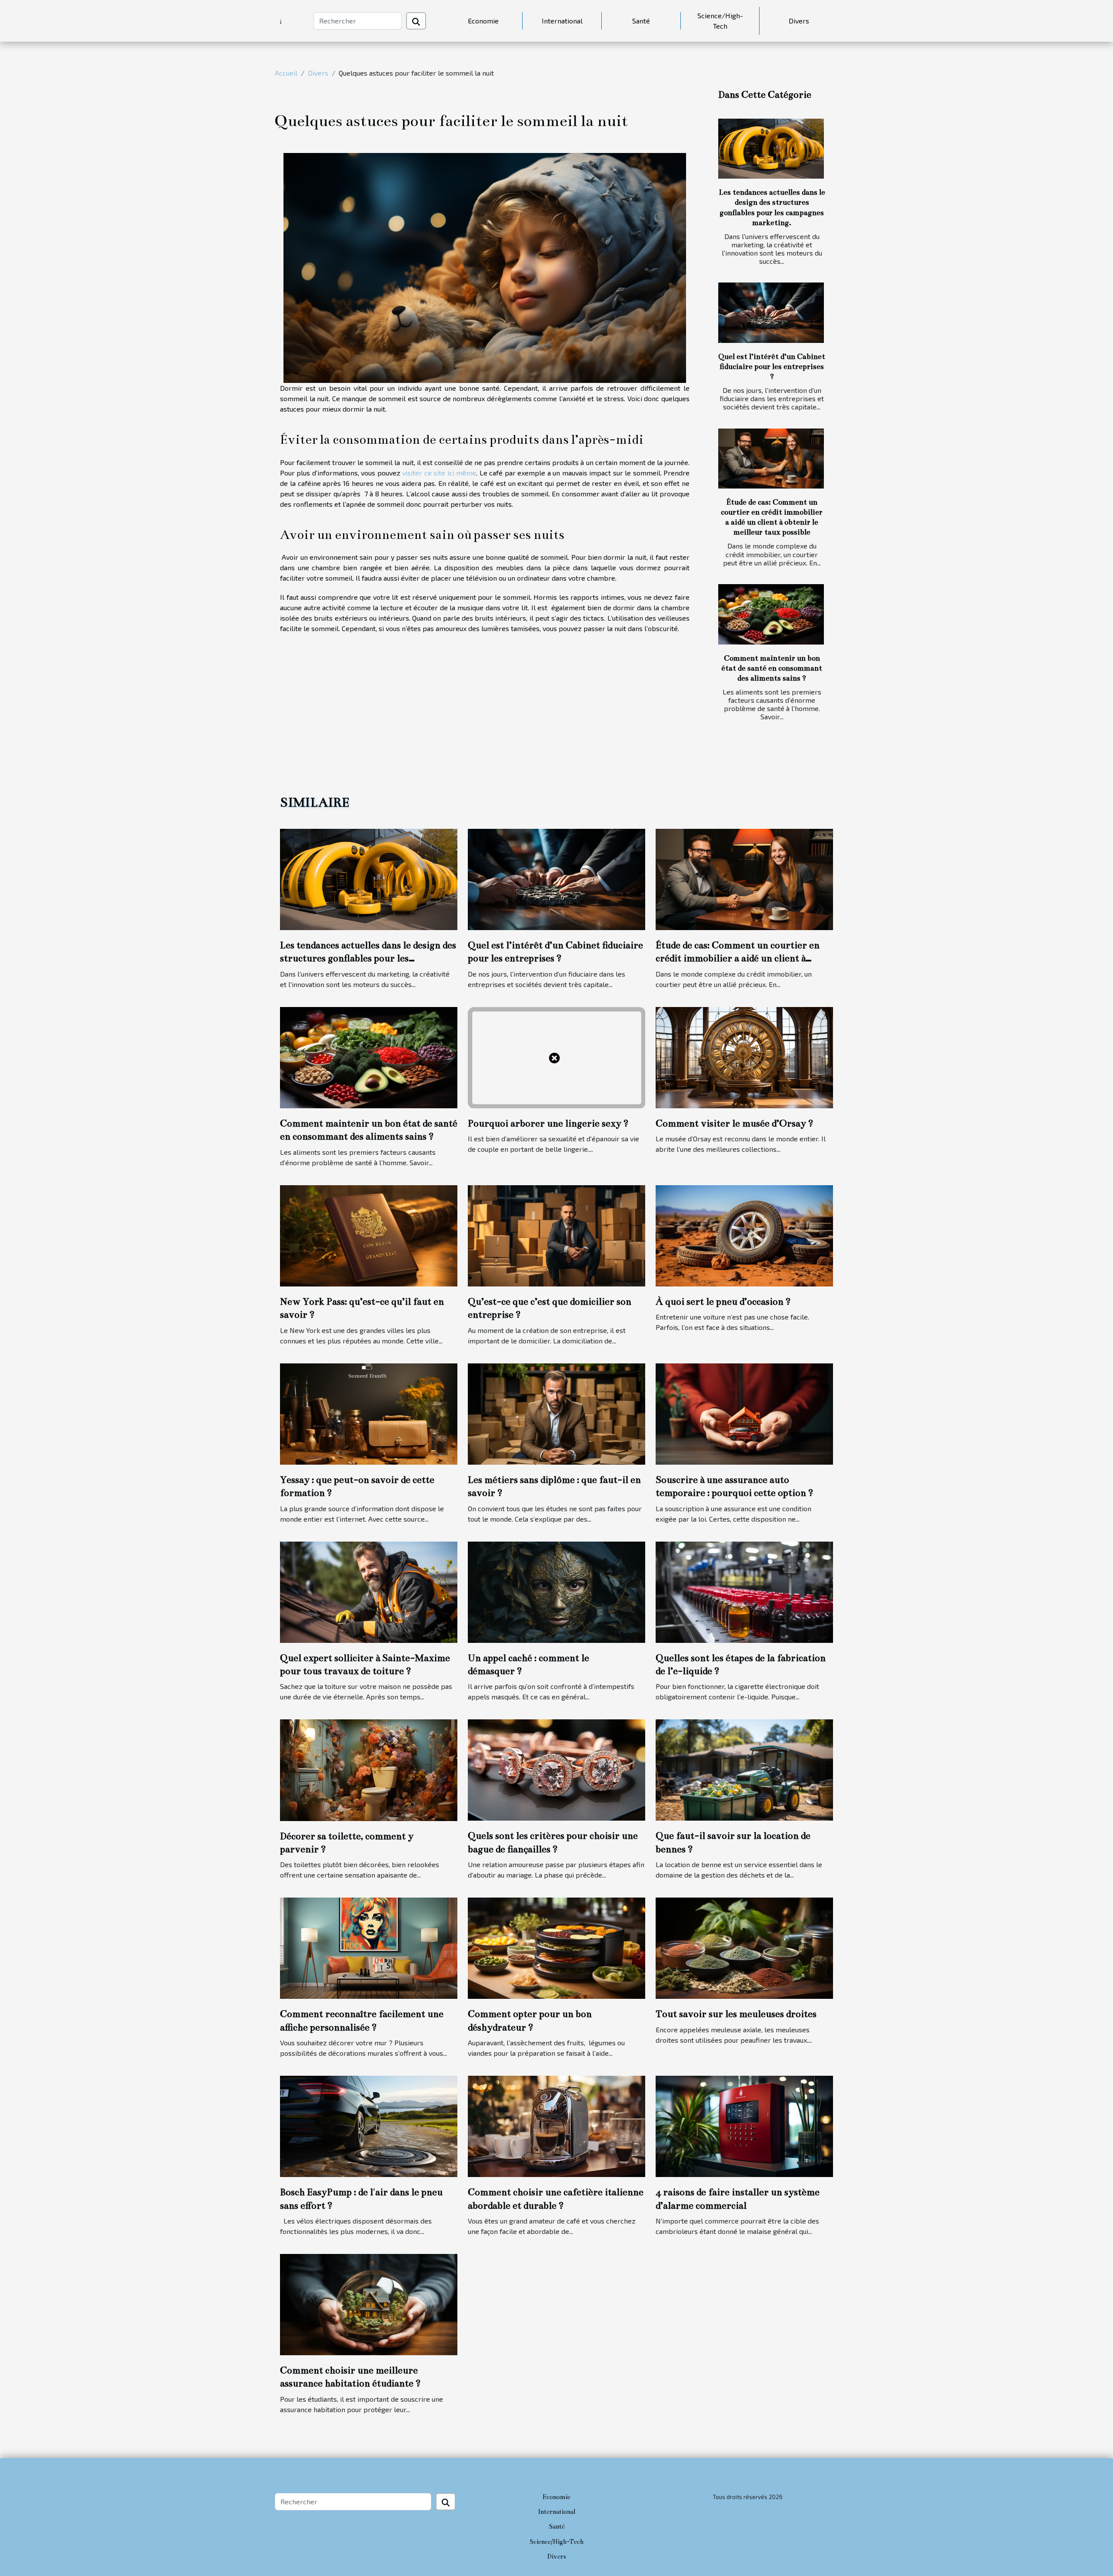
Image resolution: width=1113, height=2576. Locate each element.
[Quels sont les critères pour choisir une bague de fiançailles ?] (556, 1769)
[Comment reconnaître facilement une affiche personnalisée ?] (369, 1947)
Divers (799, 21)
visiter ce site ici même (439, 473)
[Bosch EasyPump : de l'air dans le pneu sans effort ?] (369, 2126)
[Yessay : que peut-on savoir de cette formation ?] (369, 1413)
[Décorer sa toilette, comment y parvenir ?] (369, 1769)
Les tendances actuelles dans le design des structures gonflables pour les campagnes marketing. (368, 958)
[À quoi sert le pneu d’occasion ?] (744, 1235)
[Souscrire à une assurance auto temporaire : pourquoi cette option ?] (744, 1413)
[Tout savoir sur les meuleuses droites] (744, 1947)
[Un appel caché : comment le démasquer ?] (556, 1591)
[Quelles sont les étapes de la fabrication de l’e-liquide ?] (744, 1591)
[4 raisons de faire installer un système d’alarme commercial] (744, 2126)
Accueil (286, 73)
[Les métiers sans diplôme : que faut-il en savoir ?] (556, 1413)
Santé (641, 21)
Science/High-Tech (720, 21)
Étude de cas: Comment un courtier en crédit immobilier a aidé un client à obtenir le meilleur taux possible (738, 958)
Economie (483, 21)
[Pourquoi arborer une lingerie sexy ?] (556, 1056)
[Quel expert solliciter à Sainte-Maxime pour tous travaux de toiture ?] (369, 1591)
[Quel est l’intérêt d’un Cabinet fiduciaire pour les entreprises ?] (771, 313)
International (562, 21)
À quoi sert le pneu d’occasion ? (723, 1301)
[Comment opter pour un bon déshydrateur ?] (556, 1947)
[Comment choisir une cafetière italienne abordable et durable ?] (556, 2126)
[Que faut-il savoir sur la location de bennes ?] (744, 1769)
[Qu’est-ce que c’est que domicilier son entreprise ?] (556, 1235)
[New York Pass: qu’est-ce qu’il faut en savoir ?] (369, 1235)
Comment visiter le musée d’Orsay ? (735, 1123)
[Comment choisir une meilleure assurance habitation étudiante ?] (369, 2303)
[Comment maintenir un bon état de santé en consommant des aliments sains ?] (771, 614)
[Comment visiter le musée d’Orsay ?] (744, 1056)
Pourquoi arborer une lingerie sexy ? (548, 1123)
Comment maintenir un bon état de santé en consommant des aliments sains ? (772, 668)
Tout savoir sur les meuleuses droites (736, 2014)
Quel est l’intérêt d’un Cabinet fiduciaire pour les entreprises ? (772, 367)
